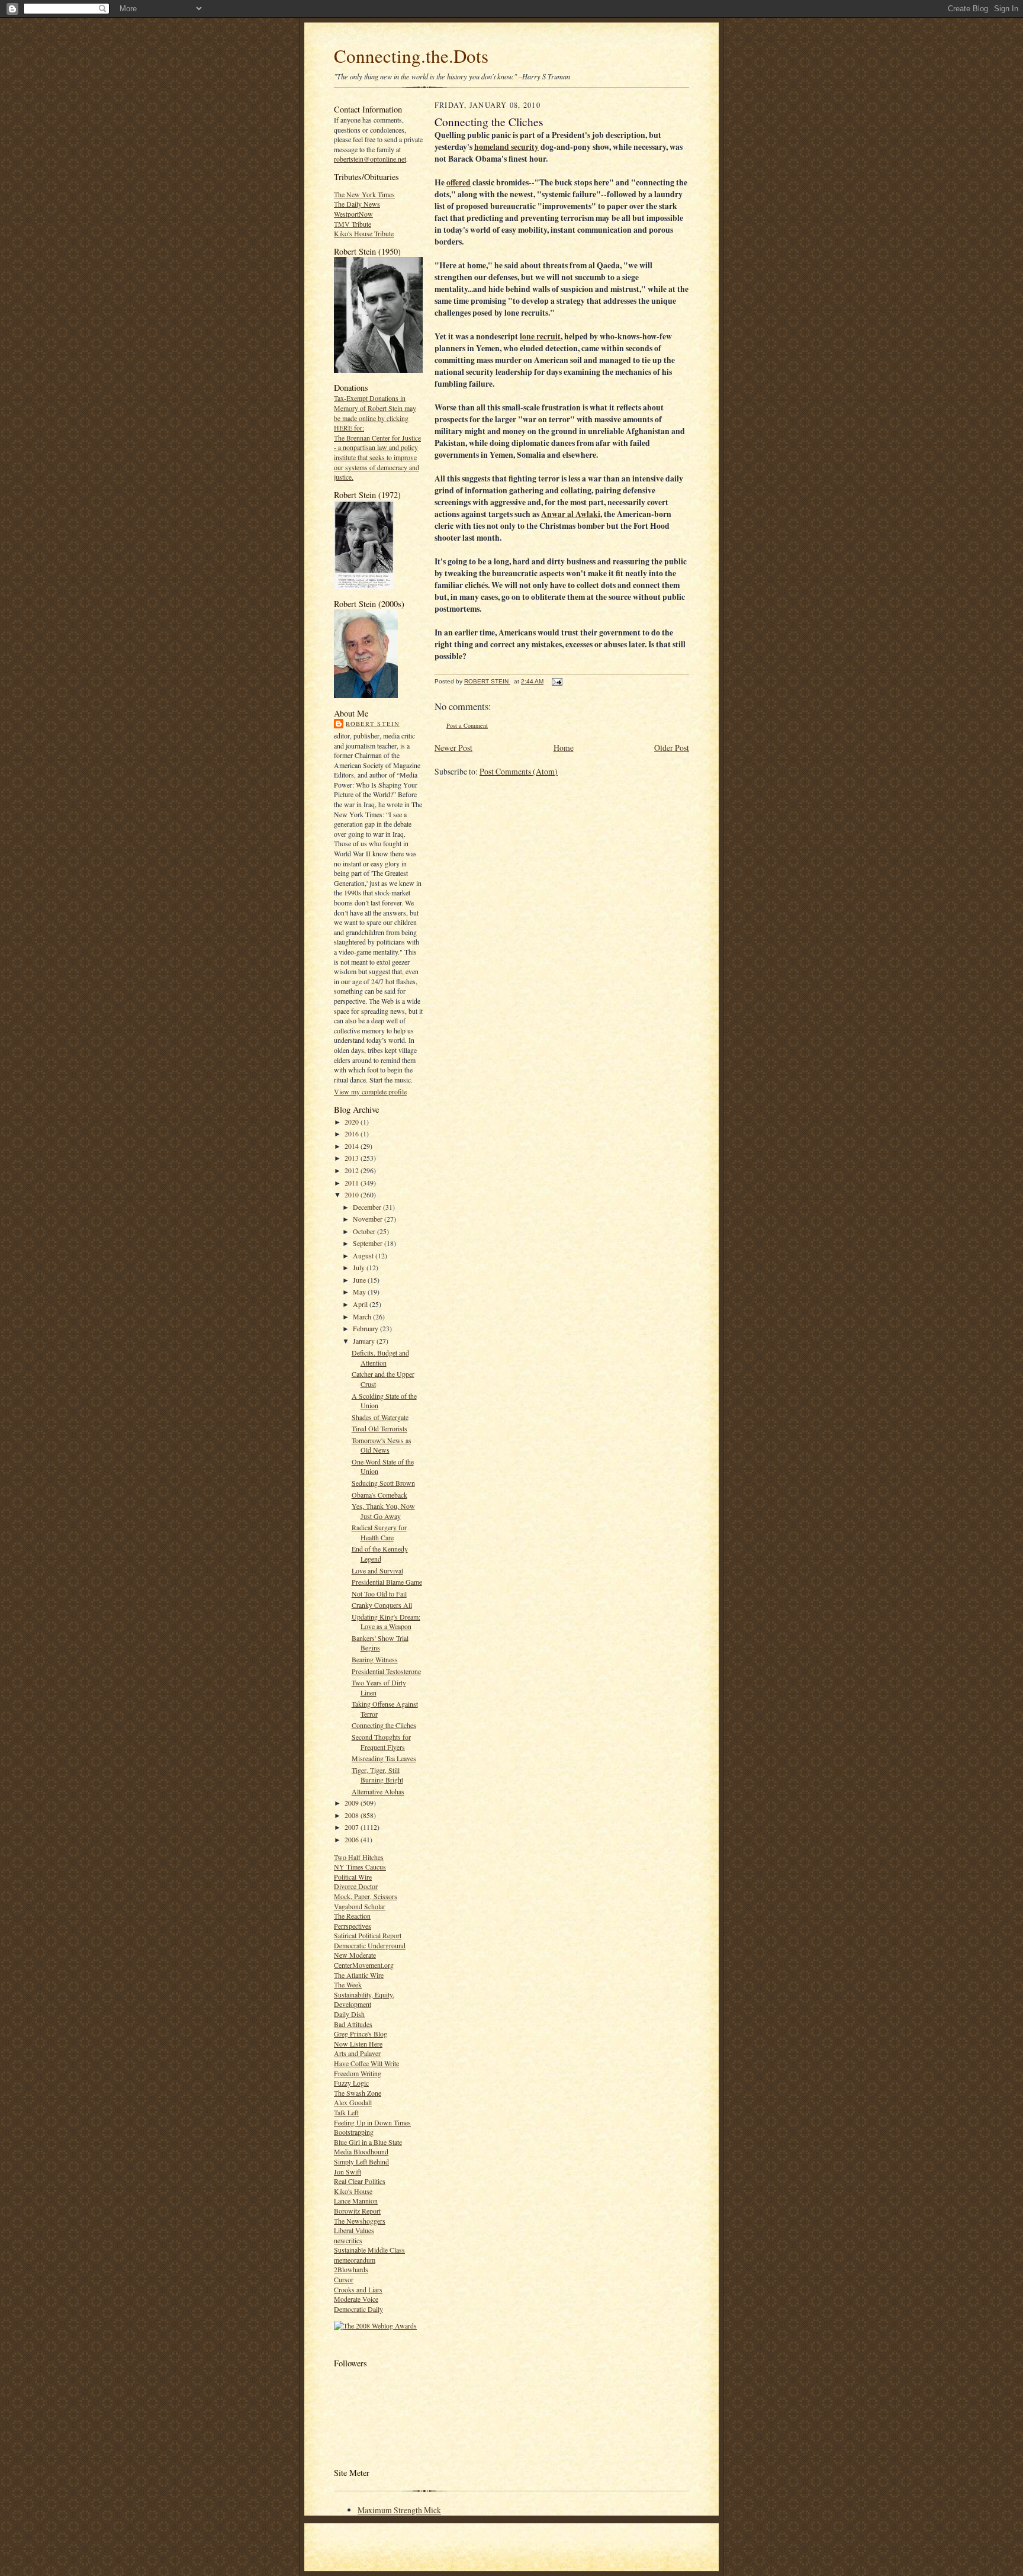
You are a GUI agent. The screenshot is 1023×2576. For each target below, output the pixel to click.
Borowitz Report (357, 2211)
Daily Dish (349, 2014)
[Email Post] (556, 681)
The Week (348, 1984)
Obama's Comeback (379, 1495)
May (360, 1292)
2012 (353, 1170)
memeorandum (355, 2260)
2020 (353, 1122)
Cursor (344, 2279)
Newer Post (453, 748)
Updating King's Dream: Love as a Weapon (386, 1622)
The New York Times (364, 194)
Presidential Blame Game (387, 1582)
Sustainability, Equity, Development (364, 2000)
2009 (353, 1803)
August (364, 1255)
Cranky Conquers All (382, 1605)
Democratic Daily (358, 2309)
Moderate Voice (356, 2299)
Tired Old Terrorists (379, 1428)
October (365, 1231)
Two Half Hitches (359, 1857)
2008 (353, 1815)
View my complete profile (370, 1091)
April (361, 1304)
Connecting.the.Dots (411, 56)
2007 (353, 1827)
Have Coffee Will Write (366, 2063)
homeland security (506, 147)
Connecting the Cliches (384, 1725)
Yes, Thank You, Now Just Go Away (383, 1511)
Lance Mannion (356, 2201)
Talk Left (346, 2112)
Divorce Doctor (356, 1886)
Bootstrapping (354, 2132)
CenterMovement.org (364, 1965)
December (368, 1207)
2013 (353, 1158)
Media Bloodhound (361, 2151)
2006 (353, 1839)
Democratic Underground (370, 1945)
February (366, 1328)
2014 (353, 1146)
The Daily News (357, 204)
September (369, 1243)
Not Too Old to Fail (379, 1594)
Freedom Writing (358, 2073)
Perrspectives (353, 1926)
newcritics (348, 2240)
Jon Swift (348, 2172)
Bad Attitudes (353, 2024)
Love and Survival (377, 1570)
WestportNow (353, 214)
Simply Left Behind (361, 2161)
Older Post (672, 748)
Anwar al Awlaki (571, 514)
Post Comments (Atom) (519, 771)
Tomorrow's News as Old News (382, 1445)
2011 (353, 1183)
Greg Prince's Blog (361, 2034)
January (365, 1341)
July (360, 1267)
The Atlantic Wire (359, 1975)
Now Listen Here (358, 2044)
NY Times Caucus (360, 1867)
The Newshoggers (360, 2221)
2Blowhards (351, 2269)
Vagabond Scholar (360, 1906)
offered (459, 182)
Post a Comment (467, 725)
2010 (353, 1194)
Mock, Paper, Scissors (366, 1896)
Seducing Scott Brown (383, 1483)
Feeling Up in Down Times (372, 2122)
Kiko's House (353, 2191)
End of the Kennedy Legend (380, 1554)
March (363, 1316)
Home (564, 748)
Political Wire (353, 1877)
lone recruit (540, 336)
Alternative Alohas (378, 1791)
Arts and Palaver (357, 2053)
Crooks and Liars (358, 2289)
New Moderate (355, 1955)
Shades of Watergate (380, 1417)
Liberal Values (354, 2230)
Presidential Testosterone (386, 1671)
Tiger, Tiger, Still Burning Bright (377, 1775)
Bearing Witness (375, 1659)
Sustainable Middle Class (369, 2250)
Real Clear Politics (360, 2181)
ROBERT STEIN (373, 724)
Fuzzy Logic (351, 2083)
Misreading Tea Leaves (384, 1758)
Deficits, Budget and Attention (380, 1358)
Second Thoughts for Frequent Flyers (381, 1742)
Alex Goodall (353, 2102)
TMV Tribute (353, 224)
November (369, 1219)
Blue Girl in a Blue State (368, 2142)
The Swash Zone (358, 2093)
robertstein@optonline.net (370, 159)
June (360, 1280)
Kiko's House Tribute (364, 233)
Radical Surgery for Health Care (379, 1532)
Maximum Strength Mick (399, 2510)
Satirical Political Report (368, 1935)
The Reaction (352, 1916)
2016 (353, 1133)
